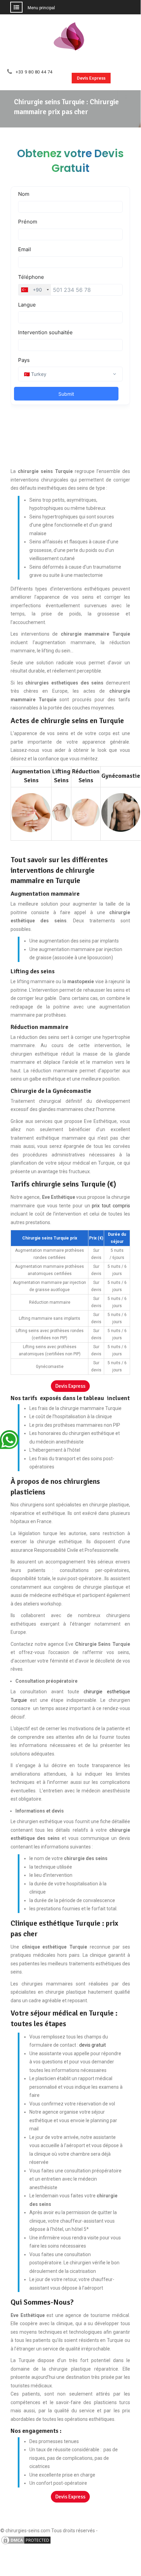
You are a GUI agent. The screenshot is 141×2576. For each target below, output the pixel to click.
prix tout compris (111, 1206)
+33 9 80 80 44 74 (34, 72)
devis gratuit (93, 2045)
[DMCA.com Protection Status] (26, 2544)
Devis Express (91, 78)
